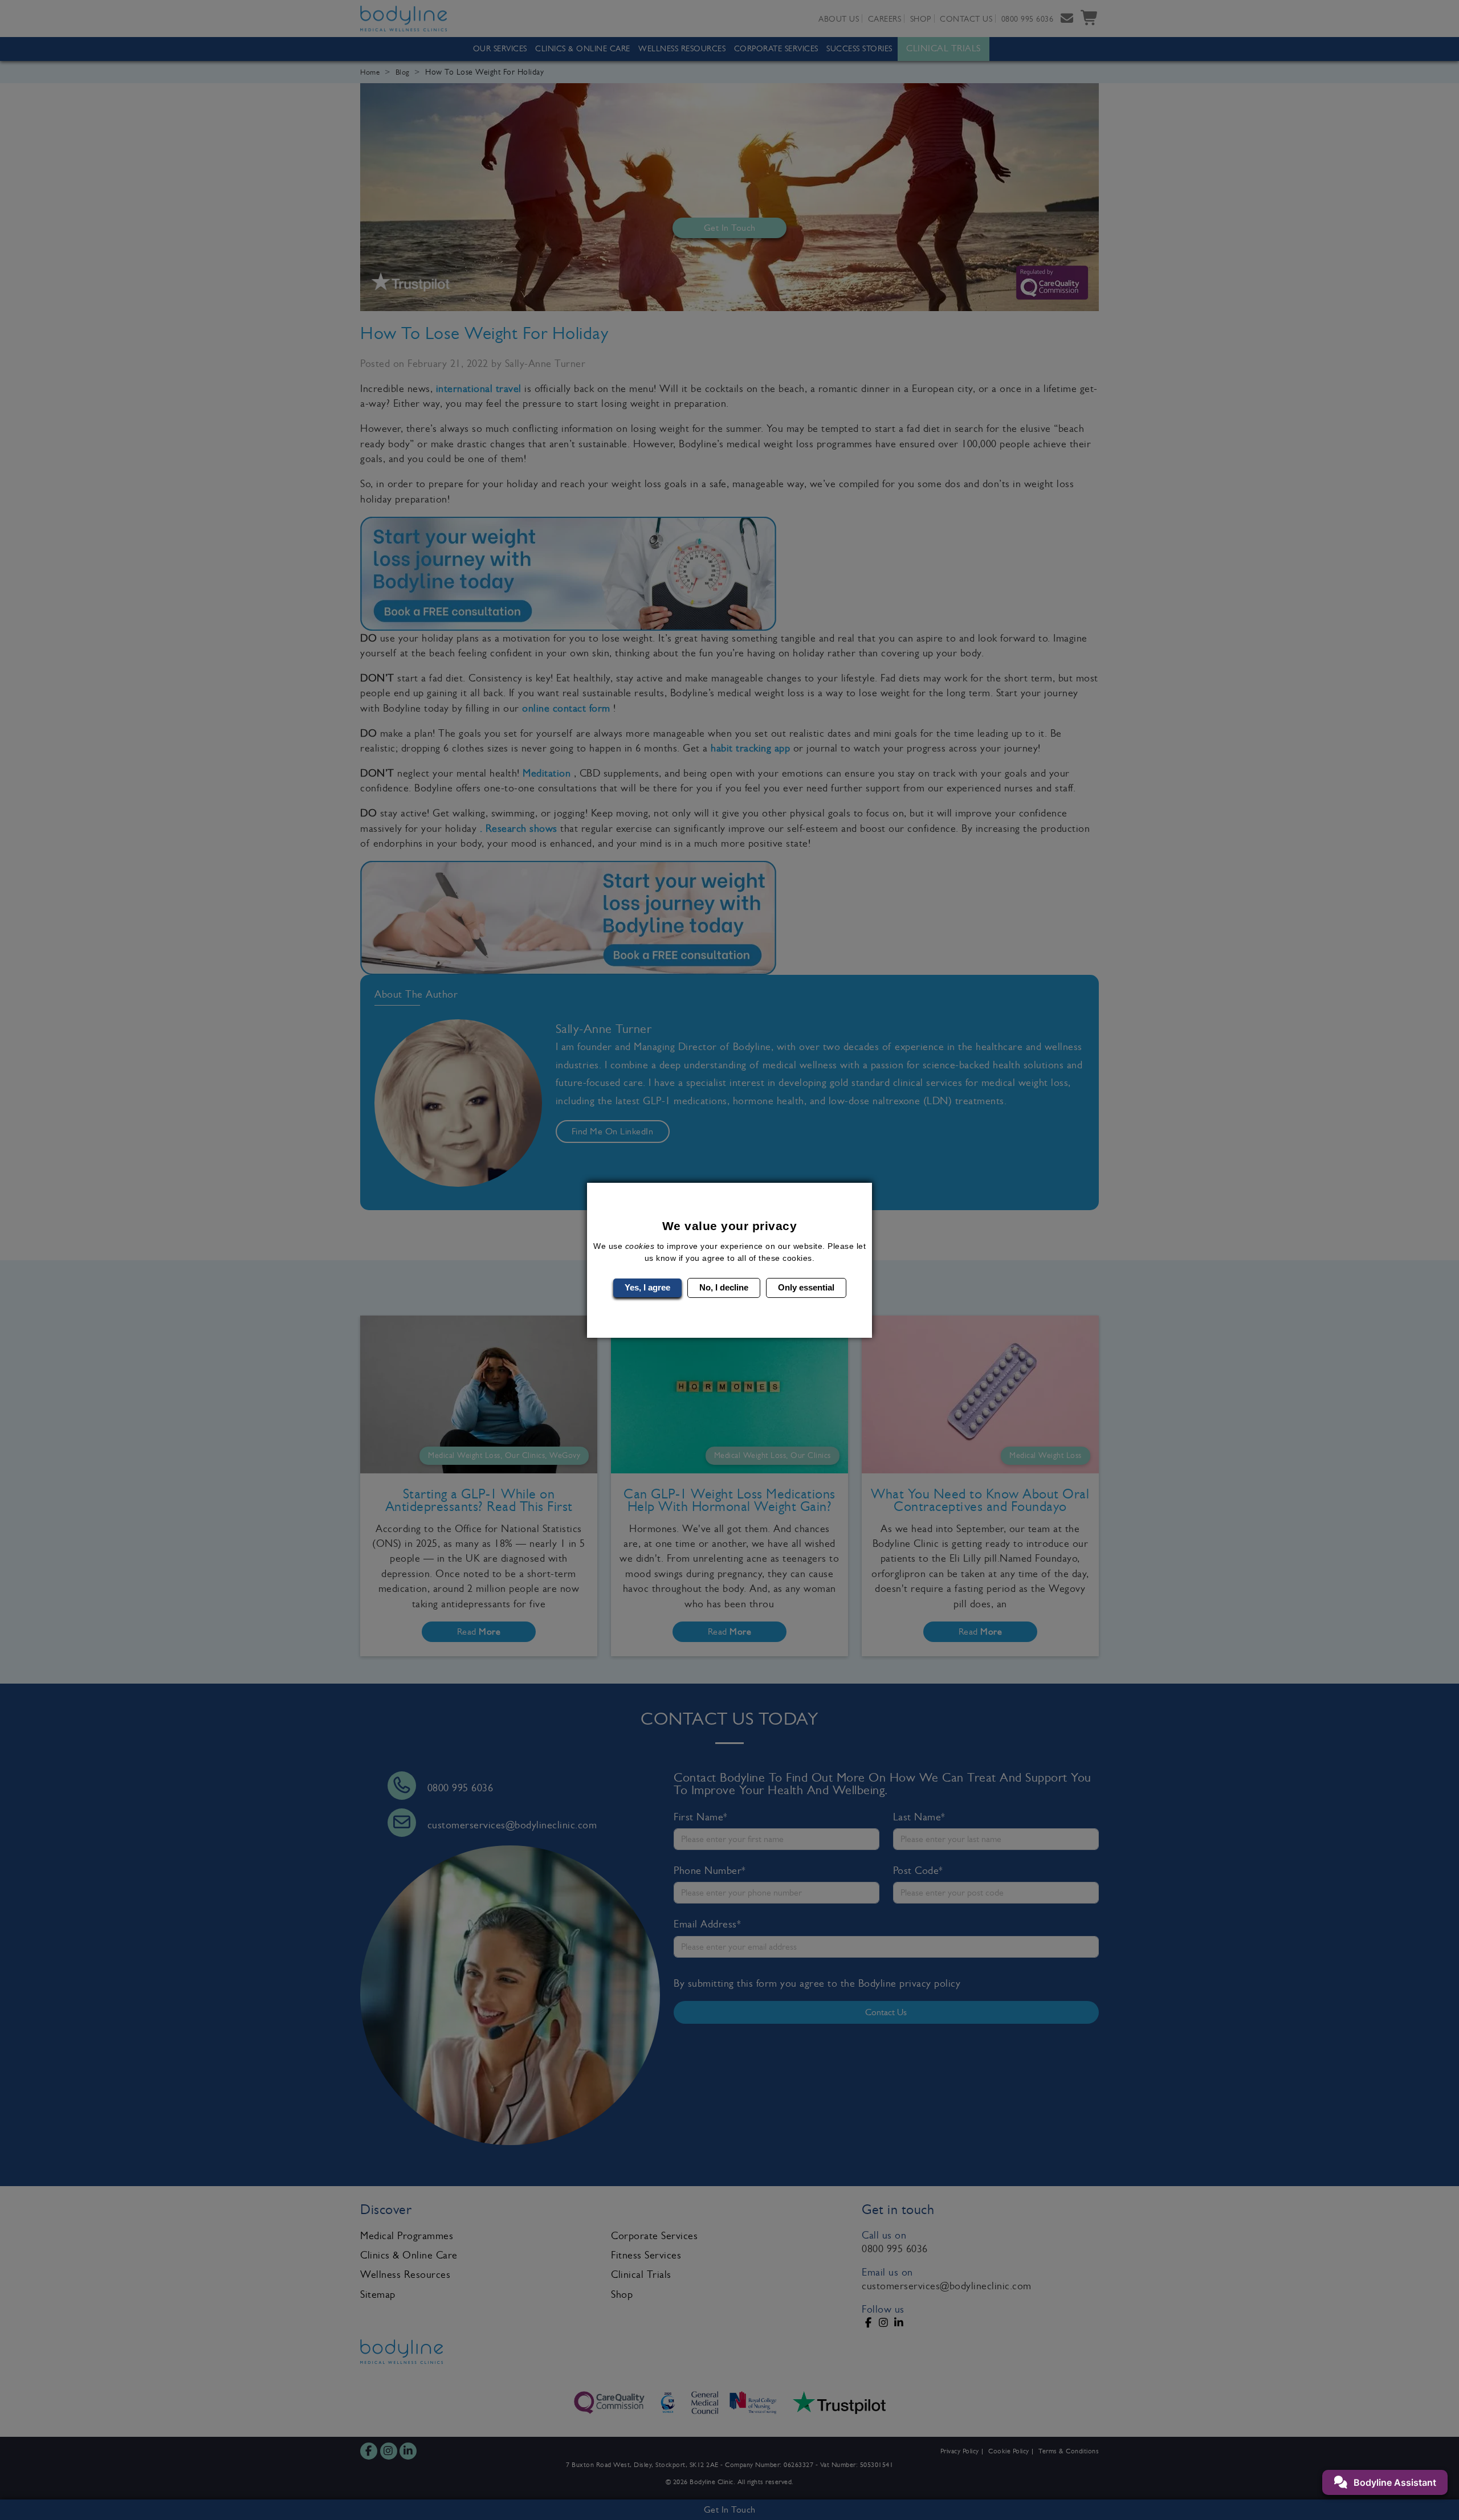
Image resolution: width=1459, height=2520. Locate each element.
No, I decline (724, 1287)
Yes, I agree (647, 1287)
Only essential (806, 1287)
